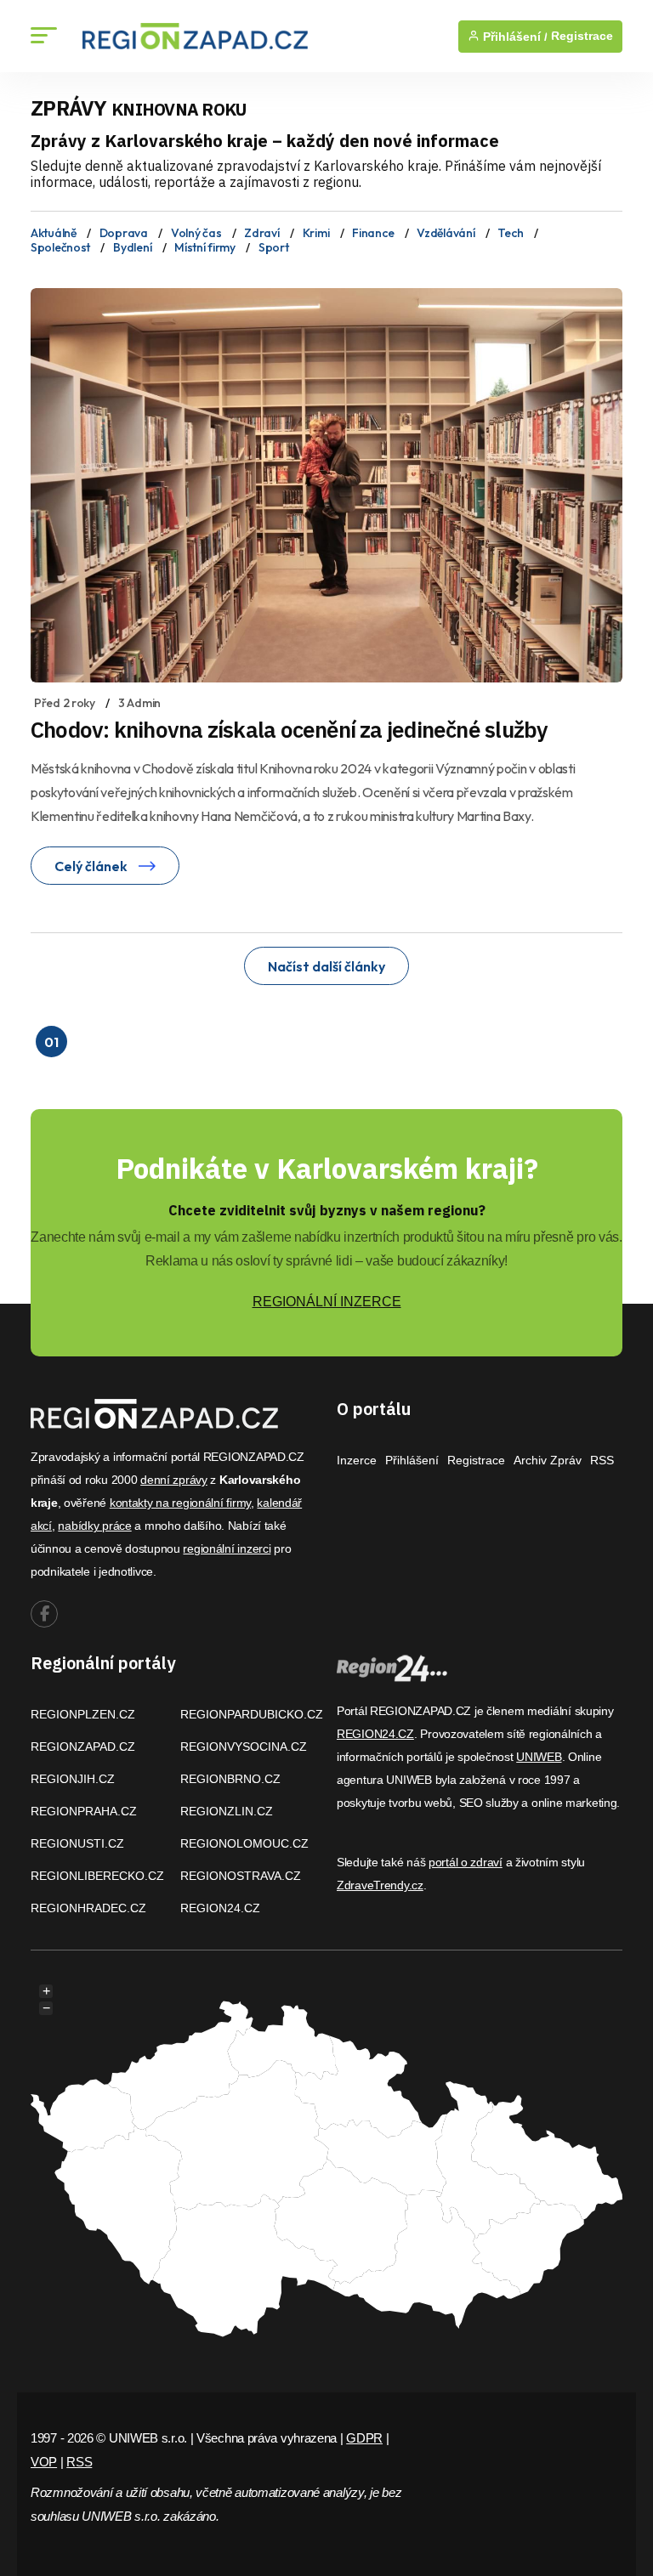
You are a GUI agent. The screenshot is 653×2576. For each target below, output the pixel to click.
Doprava (124, 233)
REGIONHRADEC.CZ (88, 1908)
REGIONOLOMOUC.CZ (244, 1843)
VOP (44, 2462)
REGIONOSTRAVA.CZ (241, 1876)
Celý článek (92, 866)
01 (51, 1042)
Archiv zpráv (548, 1460)
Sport (274, 247)
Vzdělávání (446, 233)
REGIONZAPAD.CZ (83, 1747)
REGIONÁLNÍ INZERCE (327, 1302)
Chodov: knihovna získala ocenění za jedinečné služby (289, 729)
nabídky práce (94, 1526)
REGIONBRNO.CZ (230, 1779)
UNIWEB (539, 1757)
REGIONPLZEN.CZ (83, 1714)
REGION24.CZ (220, 1908)
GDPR (364, 2438)
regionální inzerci (227, 1548)
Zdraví (261, 233)
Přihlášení (412, 1460)
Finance (373, 233)
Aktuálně (54, 233)
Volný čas (196, 233)
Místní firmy (205, 247)
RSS (602, 1460)
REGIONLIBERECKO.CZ (97, 1876)
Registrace (582, 36)
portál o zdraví (466, 1862)
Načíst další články (326, 966)
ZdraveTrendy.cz (380, 1885)
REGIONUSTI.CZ (77, 1843)
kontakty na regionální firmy (180, 1503)
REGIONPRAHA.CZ (84, 1811)
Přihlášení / (514, 37)
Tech (510, 233)
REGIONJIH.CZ (73, 1779)
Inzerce (357, 1460)
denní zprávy (174, 1480)
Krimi (316, 233)
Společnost (60, 247)
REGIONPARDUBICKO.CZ (252, 1714)
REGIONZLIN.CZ (227, 1811)
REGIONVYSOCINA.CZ (244, 1747)
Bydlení (132, 247)
